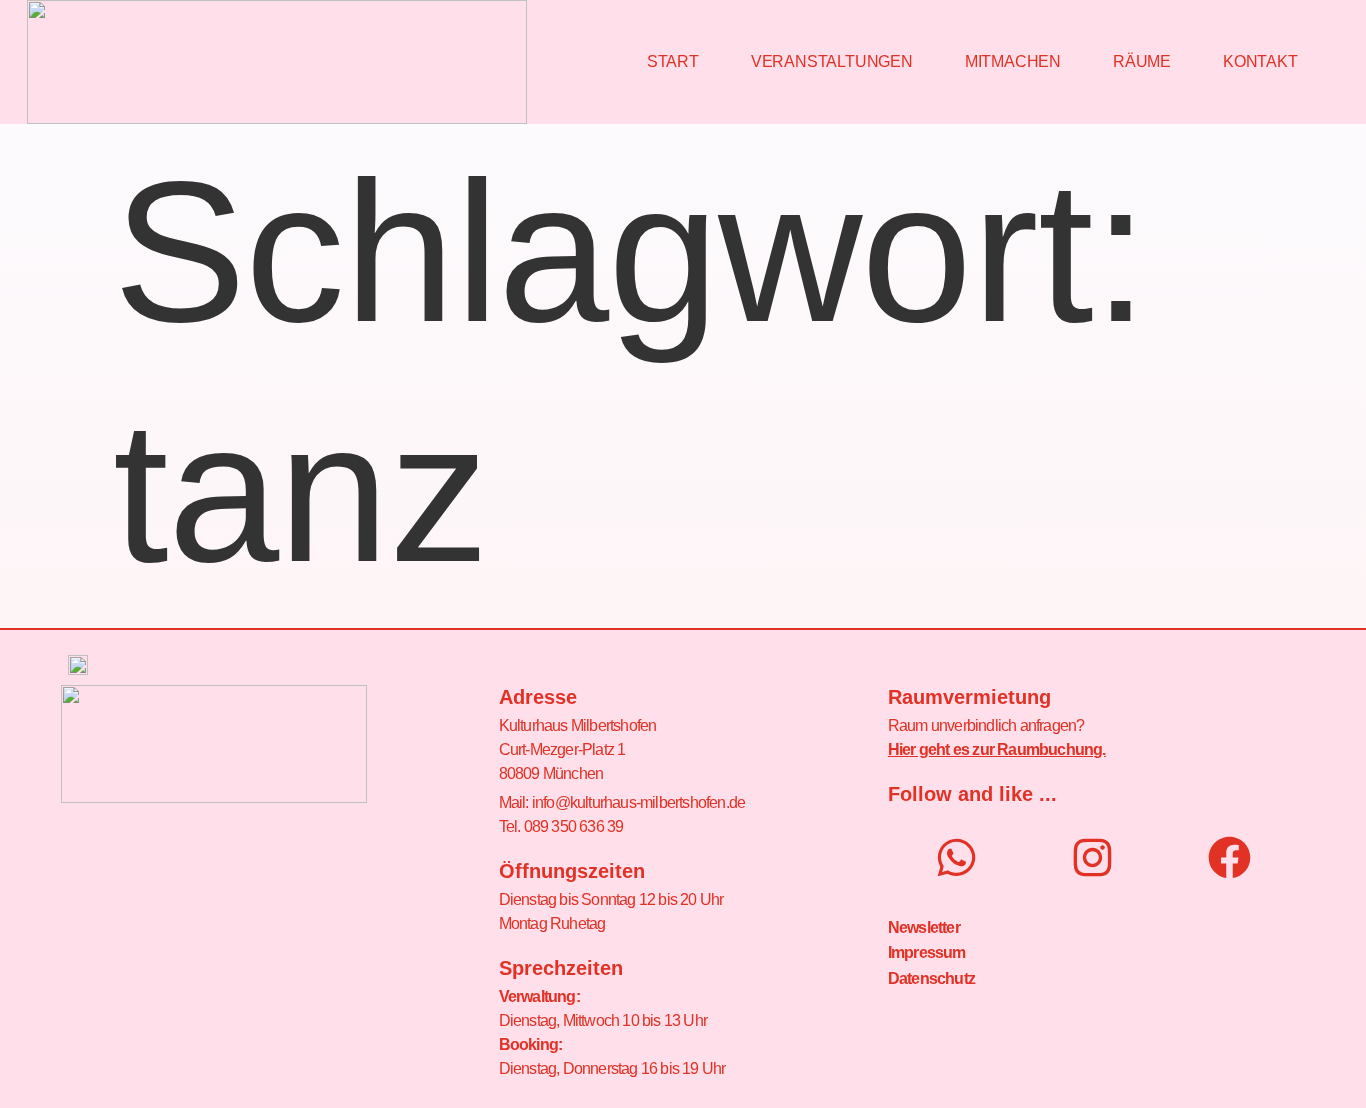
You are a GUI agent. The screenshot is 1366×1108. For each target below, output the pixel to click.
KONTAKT (1260, 61)
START (673, 61)
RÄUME (1142, 61)
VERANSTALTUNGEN (832, 61)
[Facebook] (1229, 857)
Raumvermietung (969, 697)
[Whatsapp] (956, 857)
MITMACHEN (1013, 61)
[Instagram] (1092, 857)
